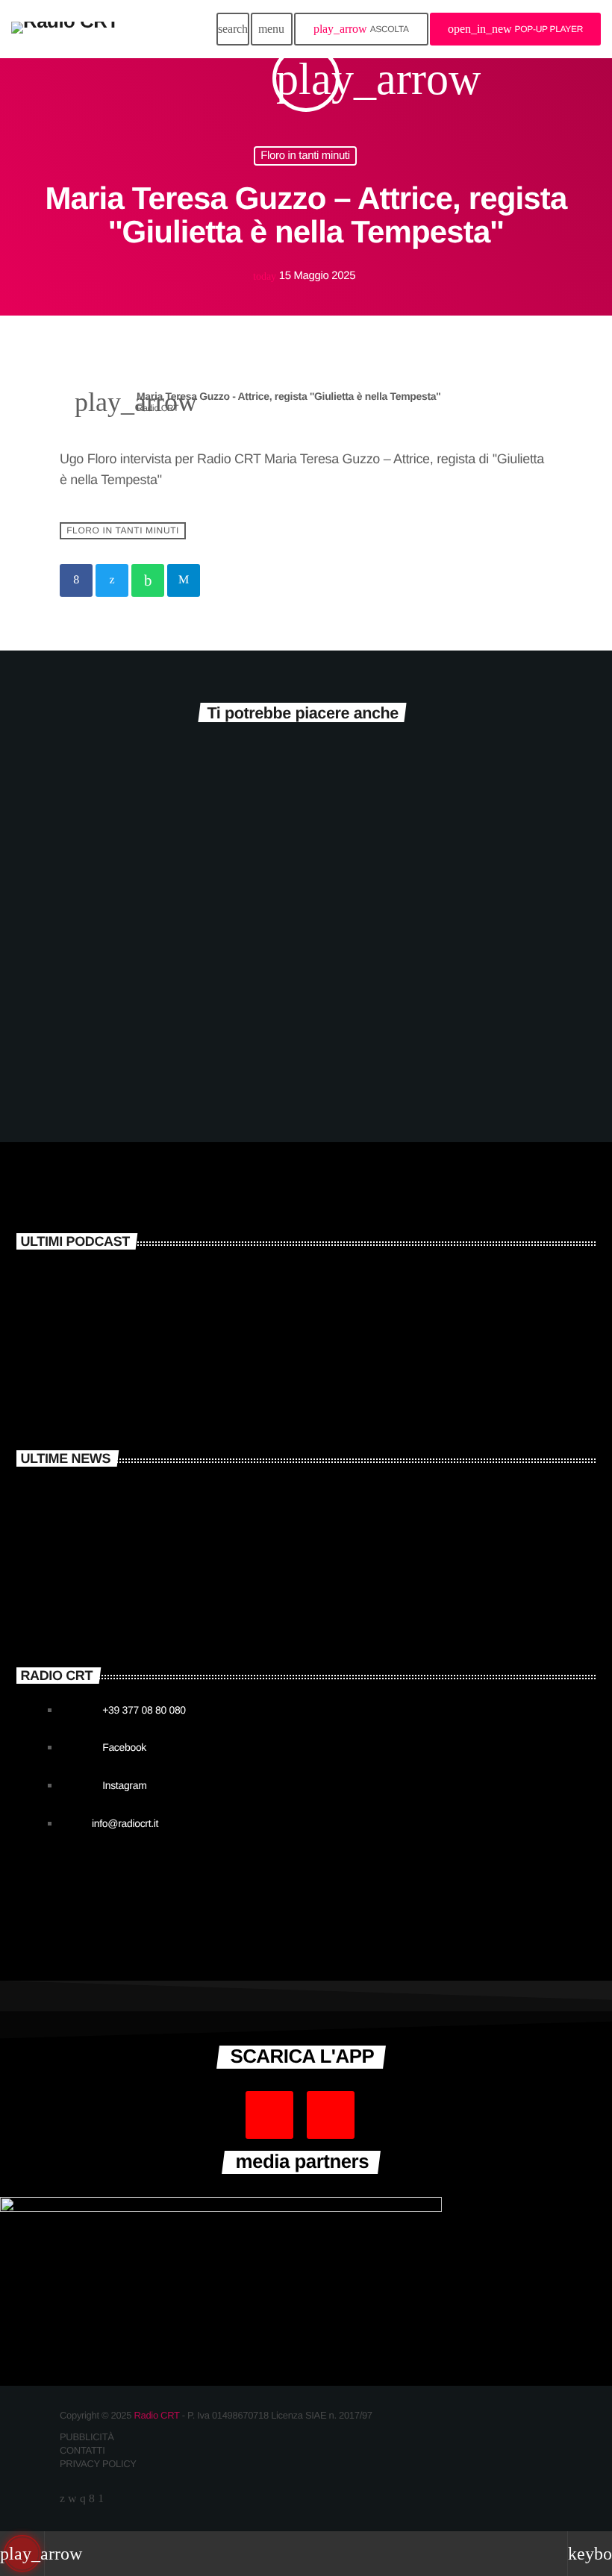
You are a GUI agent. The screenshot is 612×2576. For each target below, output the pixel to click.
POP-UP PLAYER (515, 29)
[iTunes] (72, 2500)
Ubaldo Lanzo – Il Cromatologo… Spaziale (162, 1000)
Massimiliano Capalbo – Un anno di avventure (232, 1330)
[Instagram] (82, 2500)
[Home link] (65, 29)
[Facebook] (91, 2500)
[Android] (100, 2500)
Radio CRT (156, 2415)
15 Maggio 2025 (305, 276)
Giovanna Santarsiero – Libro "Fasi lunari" (221, 1393)
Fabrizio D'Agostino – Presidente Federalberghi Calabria (420, 1010)
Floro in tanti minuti (305, 156)
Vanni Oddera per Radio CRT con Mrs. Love (224, 1547)
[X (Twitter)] (62, 2500)
